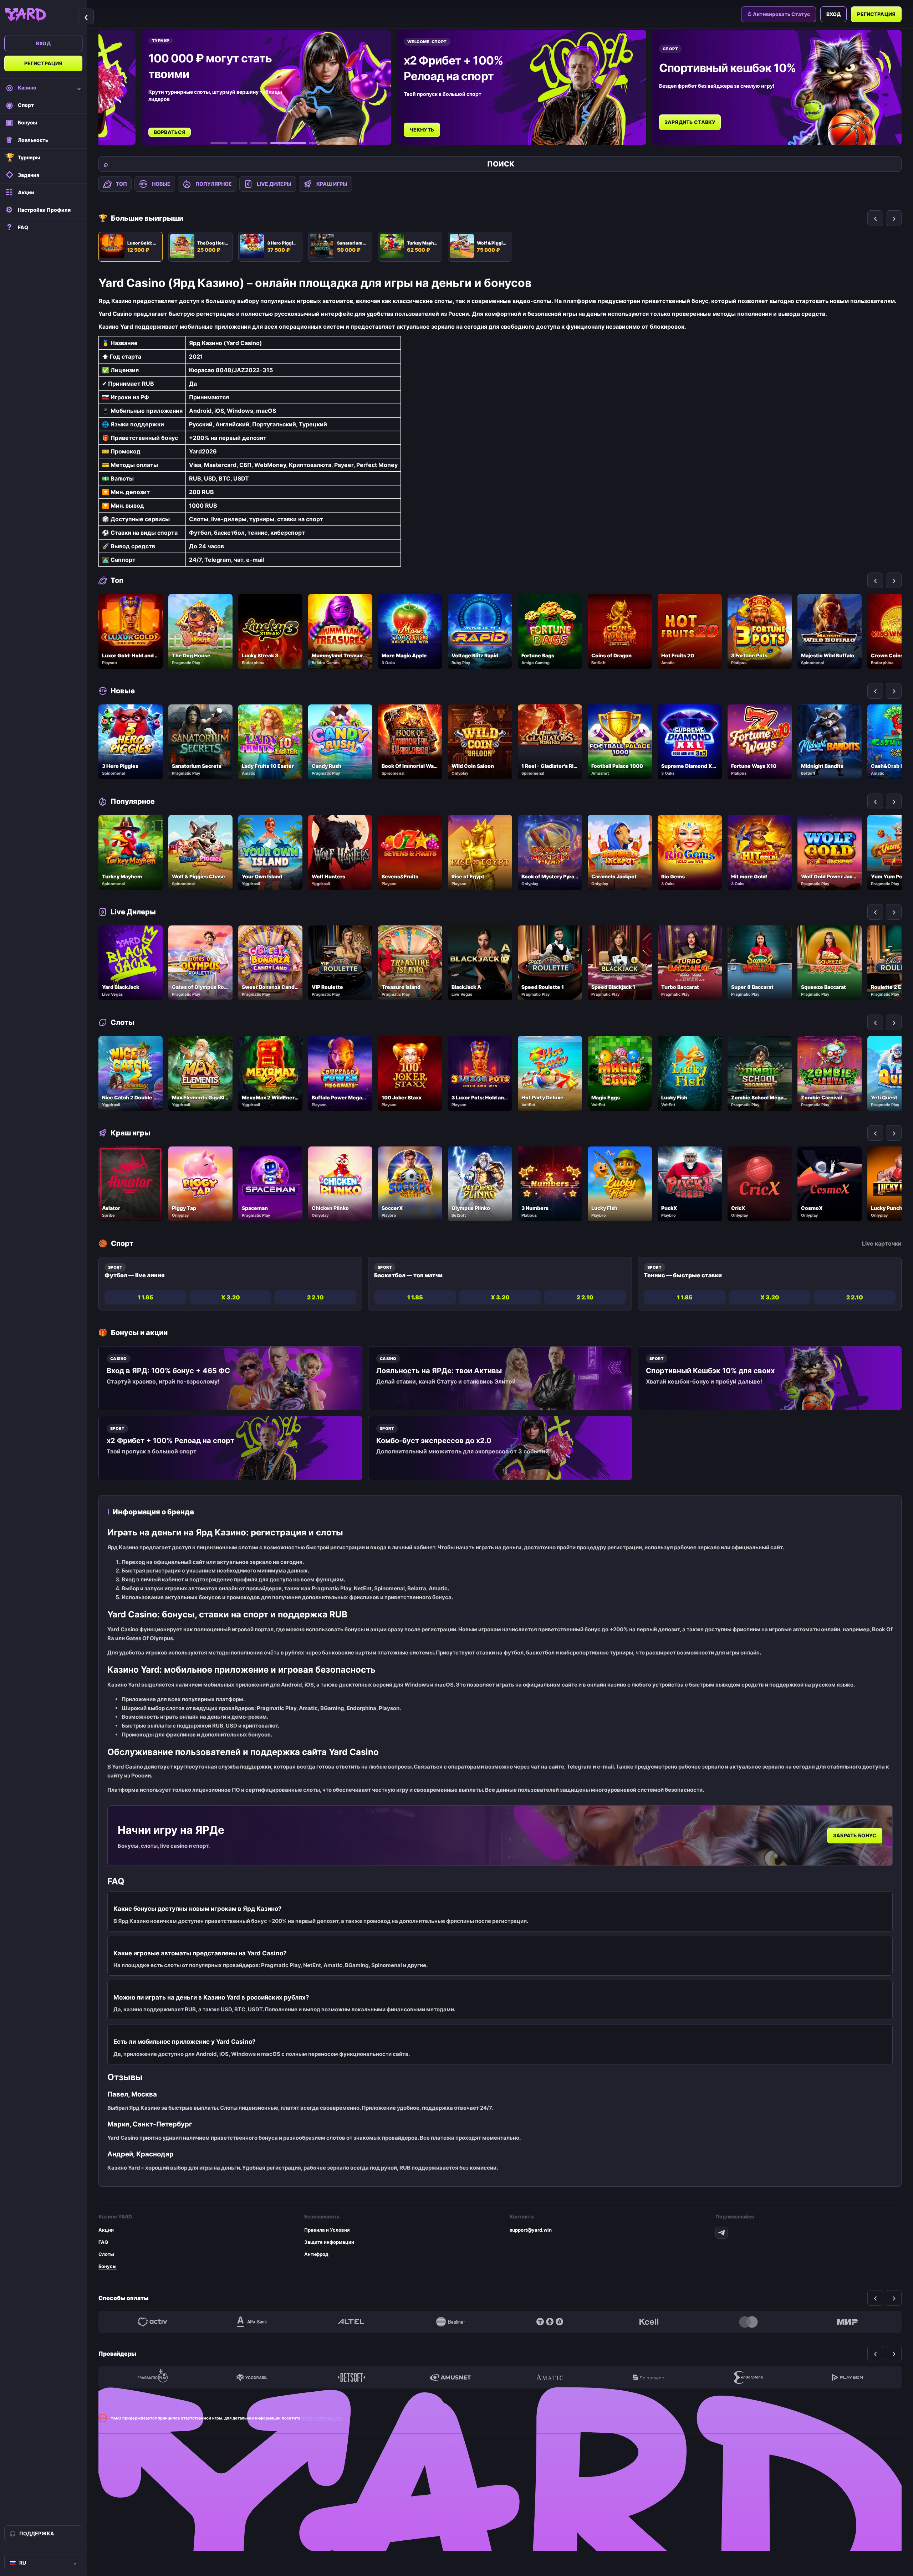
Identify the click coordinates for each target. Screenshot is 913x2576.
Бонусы (108, 2266)
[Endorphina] (748, 2377)
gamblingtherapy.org (322, 2418)
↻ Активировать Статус (779, 14)
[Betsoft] (351, 2377)
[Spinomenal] (649, 2377)
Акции (106, 2230)
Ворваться (170, 132)
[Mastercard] (748, 2322)
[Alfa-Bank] (252, 2322)
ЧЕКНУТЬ (422, 130)
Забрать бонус (855, 1836)
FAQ (103, 2242)
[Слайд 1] (219, 143)
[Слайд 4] (279, 143)
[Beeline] (450, 2322)
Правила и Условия (327, 2230)
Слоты (106, 2254)
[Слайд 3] (259, 143)
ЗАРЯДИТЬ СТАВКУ (690, 122)
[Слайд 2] (239, 143)
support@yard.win (531, 2230)
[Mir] (847, 2322)
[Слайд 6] (337, 143)
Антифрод (316, 2254)
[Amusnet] (450, 2377)
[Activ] (153, 2322)
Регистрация (44, 63)
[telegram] (721, 2233)
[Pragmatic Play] (153, 2377)
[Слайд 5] (308, 143)
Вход (43, 43)
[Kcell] (649, 2322)
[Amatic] (550, 2377)
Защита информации (329, 2242)
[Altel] (351, 2322)
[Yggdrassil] (252, 2377)
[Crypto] (550, 2322)
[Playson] (847, 2377)
